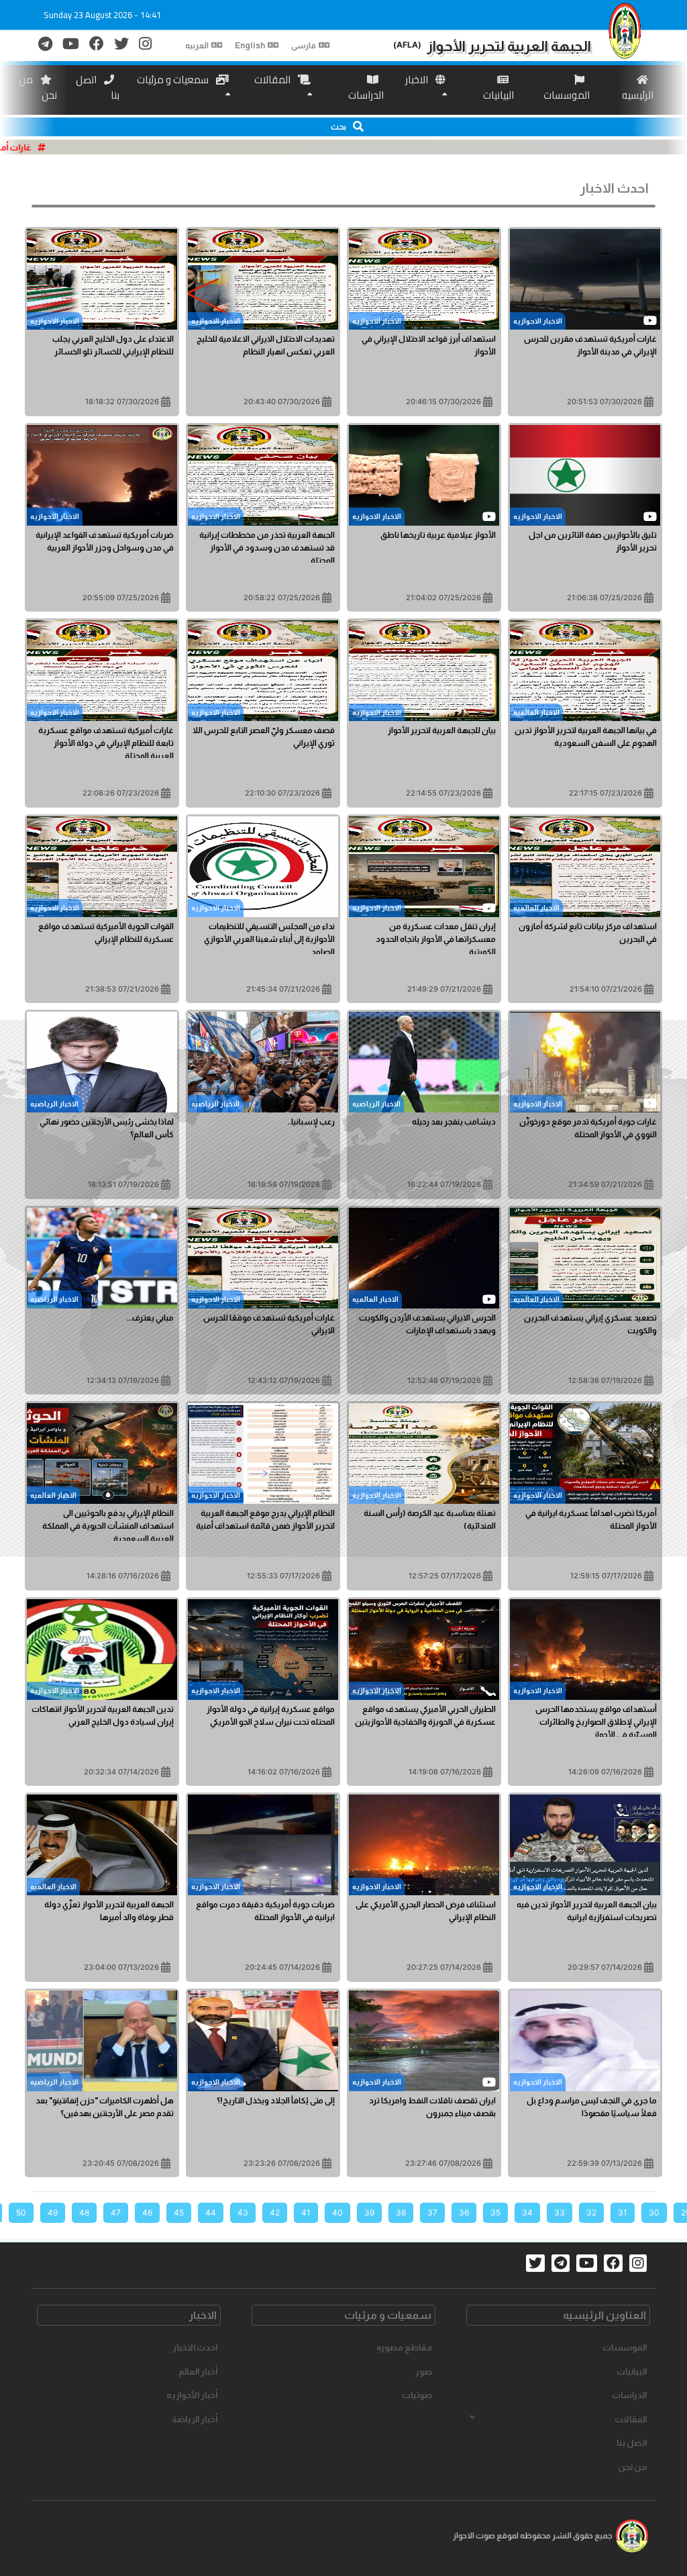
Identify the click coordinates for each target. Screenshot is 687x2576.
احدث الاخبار (195, 2347)
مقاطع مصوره (404, 2347)
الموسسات (567, 95)
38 (401, 2212)
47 (116, 2212)
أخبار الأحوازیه (192, 2395)
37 (432, 2212)
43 (243, 2212)
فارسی (304, 46)
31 (623, 2212)
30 (654, 2212)
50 (21, 2212)
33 (560, 2212)
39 (369, 2212)
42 (275, 2212)
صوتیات (417, 2395)
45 (179, 2212)
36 (464, 2212)
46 (147, 2212)
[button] (343, 127)
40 (337, 2212)
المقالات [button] (631, 2419)
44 (211, 2212)
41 (306, 2212)
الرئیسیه (638, 95)
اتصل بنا (98, 87)
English (250, 46)
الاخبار (418, 80)
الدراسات (366, 95)
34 (527, 2212)
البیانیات (498, 95)
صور (424, 2372)
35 (495, 2212)
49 (53, 2212)
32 (591, 2212)
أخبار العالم (198, 2372)
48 (84, 2212)
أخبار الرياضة (195, 2419)
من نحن (38, 87)
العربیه (197, 46)
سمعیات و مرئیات (174, 80)
